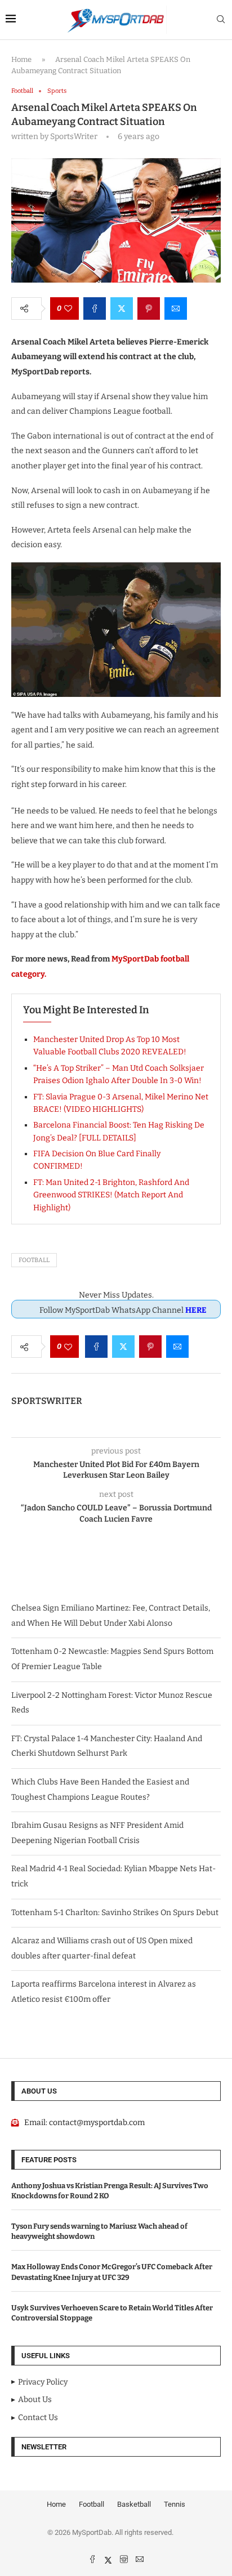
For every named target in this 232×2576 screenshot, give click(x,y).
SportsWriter (47, 1401)
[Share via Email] (176, 308)
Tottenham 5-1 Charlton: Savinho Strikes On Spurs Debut (115, 1913)
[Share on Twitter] (122, 308)
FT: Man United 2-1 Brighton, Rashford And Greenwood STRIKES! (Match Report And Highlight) (111, 1195)
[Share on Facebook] (95, 308)
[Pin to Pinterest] (149, 308)
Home (21, 59)
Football (34, 1260)
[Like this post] (68, 308)
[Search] (221, 20)
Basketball (134, 2504)
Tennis (175, 2504)
